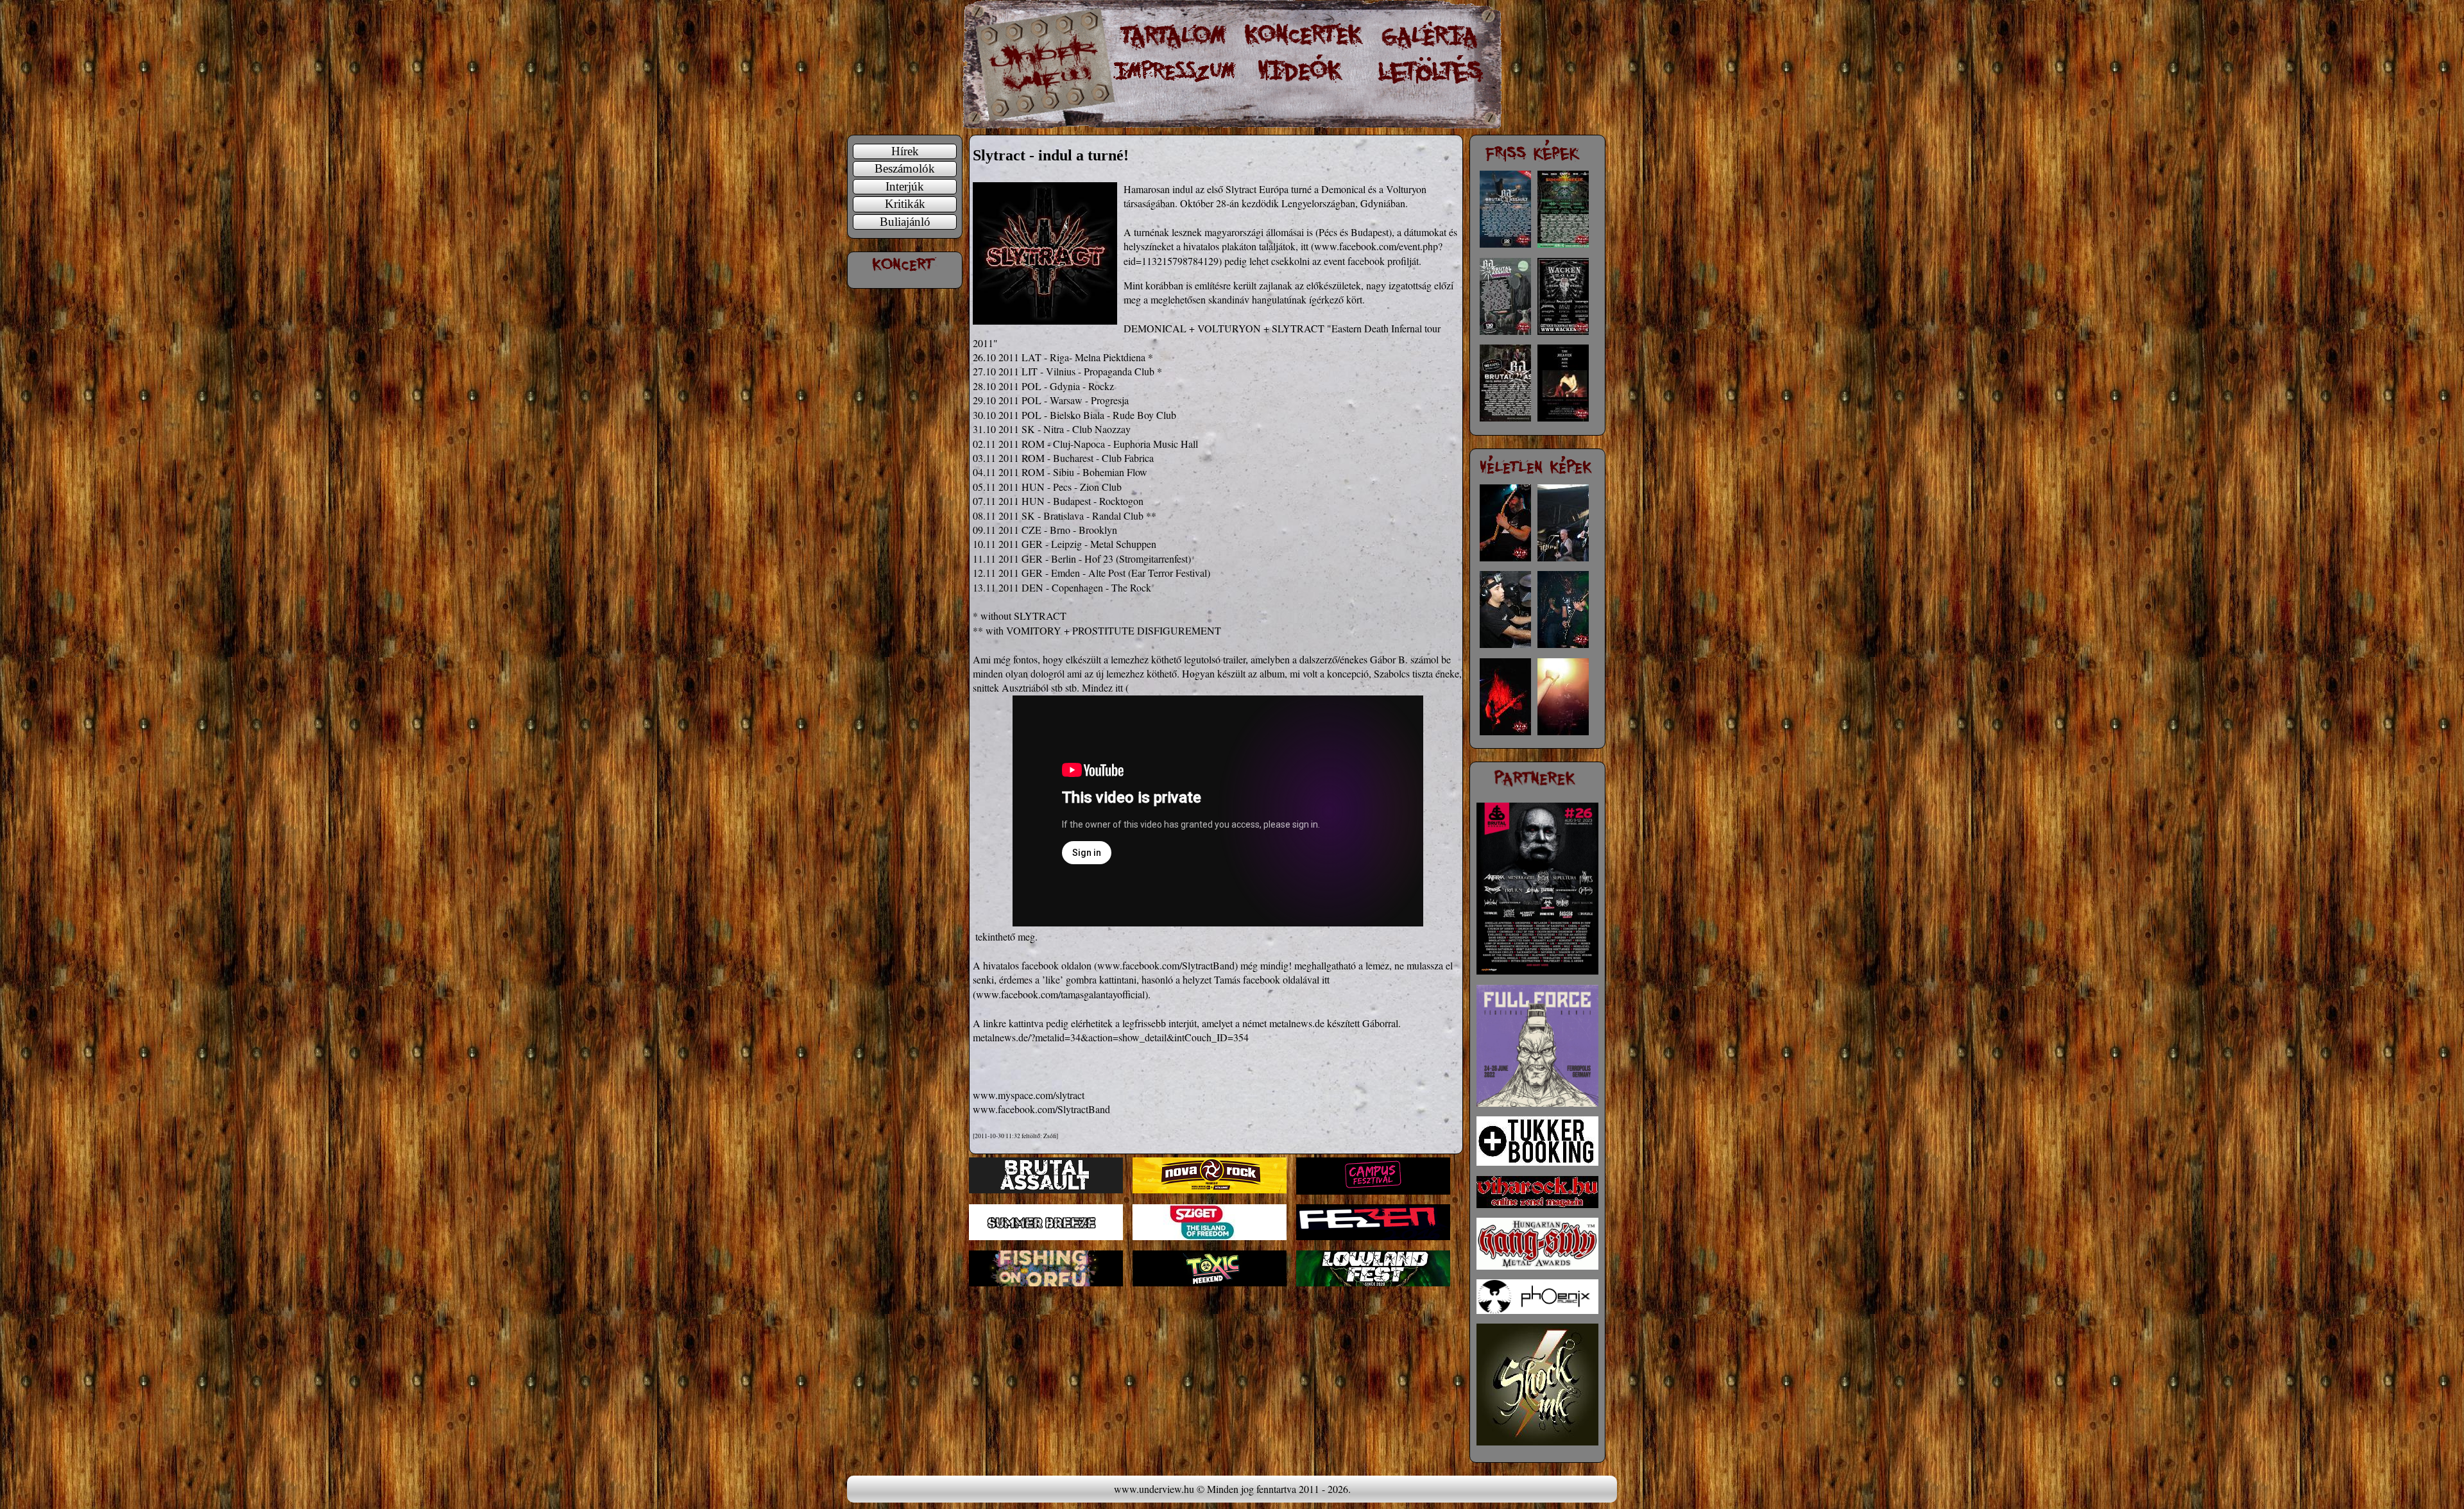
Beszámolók (905, 168)
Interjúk (905, 186)
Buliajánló (905, 222)
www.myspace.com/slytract (1029, 1095)
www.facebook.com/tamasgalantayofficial (1060, 994)
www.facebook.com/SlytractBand (1166, 965)
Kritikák (905, 204)
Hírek (905, 151)
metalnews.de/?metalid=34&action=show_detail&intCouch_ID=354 (1111, 1037)
